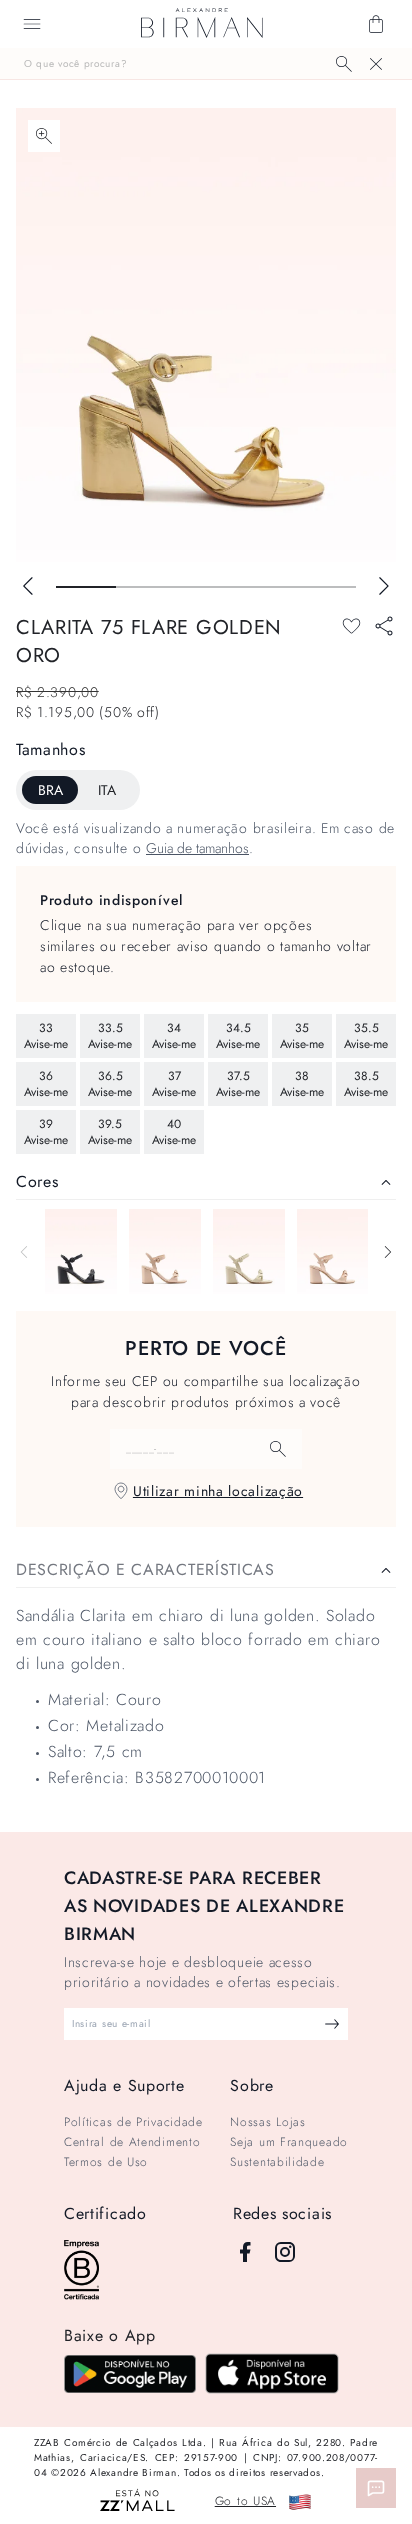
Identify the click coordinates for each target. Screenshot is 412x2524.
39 (46, 1132)
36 (46, 1084)
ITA (107, 790)
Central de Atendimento (132, 2142)
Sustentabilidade (277, 2162)
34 (174, 1036)
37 (174, 1084)
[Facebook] (245, 2252)
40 (174, 1132)
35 (302, 1036)
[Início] (202, 24)
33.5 (110, 1036)
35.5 (366, 1036)
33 (46, 1036)
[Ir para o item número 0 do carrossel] (86, 587)
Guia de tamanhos (197, 848)
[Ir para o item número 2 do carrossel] (206, 587)
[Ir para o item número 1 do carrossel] (146, 587)
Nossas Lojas (267, 2122)
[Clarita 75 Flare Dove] (249, 1251)
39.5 (110, 1132)
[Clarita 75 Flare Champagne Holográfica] (165, 1251)
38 (302, 1084)
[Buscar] (344, 64)
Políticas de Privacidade (133, 2122)
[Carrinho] (376, 24)
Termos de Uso (106, 2162)
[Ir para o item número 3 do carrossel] (266, 587)
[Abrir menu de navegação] (32, 24)
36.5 (110, 1084)
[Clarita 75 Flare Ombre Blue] (81, 1251)
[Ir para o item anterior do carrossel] (28, 586)
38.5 (366, 1084)
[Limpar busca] (376, 64)
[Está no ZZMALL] (137, 2501)
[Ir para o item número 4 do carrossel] (326, 587)
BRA (50, 790)
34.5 (238, 1036)
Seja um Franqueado (289, 2142)
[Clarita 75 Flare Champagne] (333, 1251)
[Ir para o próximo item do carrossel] (384, 586)
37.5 (238, 1084)
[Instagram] (285, 2252)
